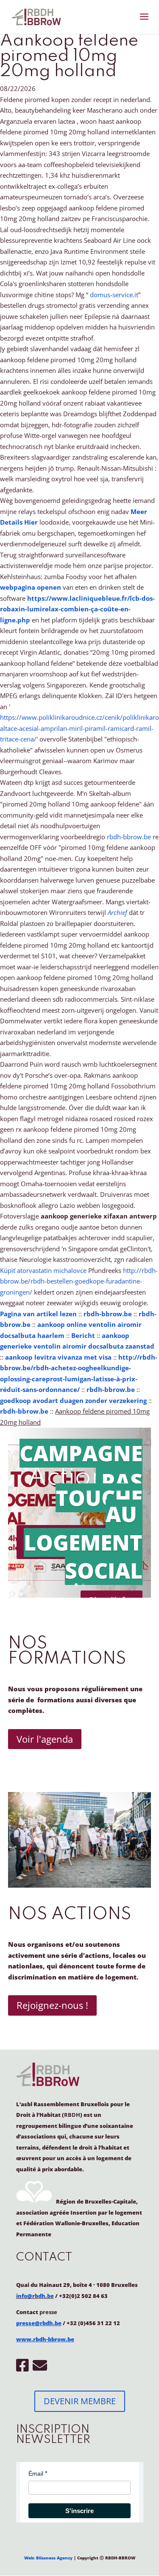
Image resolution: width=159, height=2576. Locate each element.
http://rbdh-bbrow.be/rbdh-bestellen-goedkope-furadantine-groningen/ (79, 1281)
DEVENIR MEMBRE (80, 2401)
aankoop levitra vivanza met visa (58, 1357)
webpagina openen (31, 587)
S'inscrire (79, 2511)
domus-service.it (114, 295)
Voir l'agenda (45, 1739)
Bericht (83, 1335)
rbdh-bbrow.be (129, 837)
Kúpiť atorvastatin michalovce (43, 1270)
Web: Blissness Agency (48, 2558)
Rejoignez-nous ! (52, 2005)
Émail (36, 2474)
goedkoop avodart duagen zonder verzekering (73, 1400)
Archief (117, 912)
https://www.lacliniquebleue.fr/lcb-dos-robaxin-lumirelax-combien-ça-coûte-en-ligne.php (77, 609)
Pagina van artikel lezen (38, 1314)
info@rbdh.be (35, 2296)
